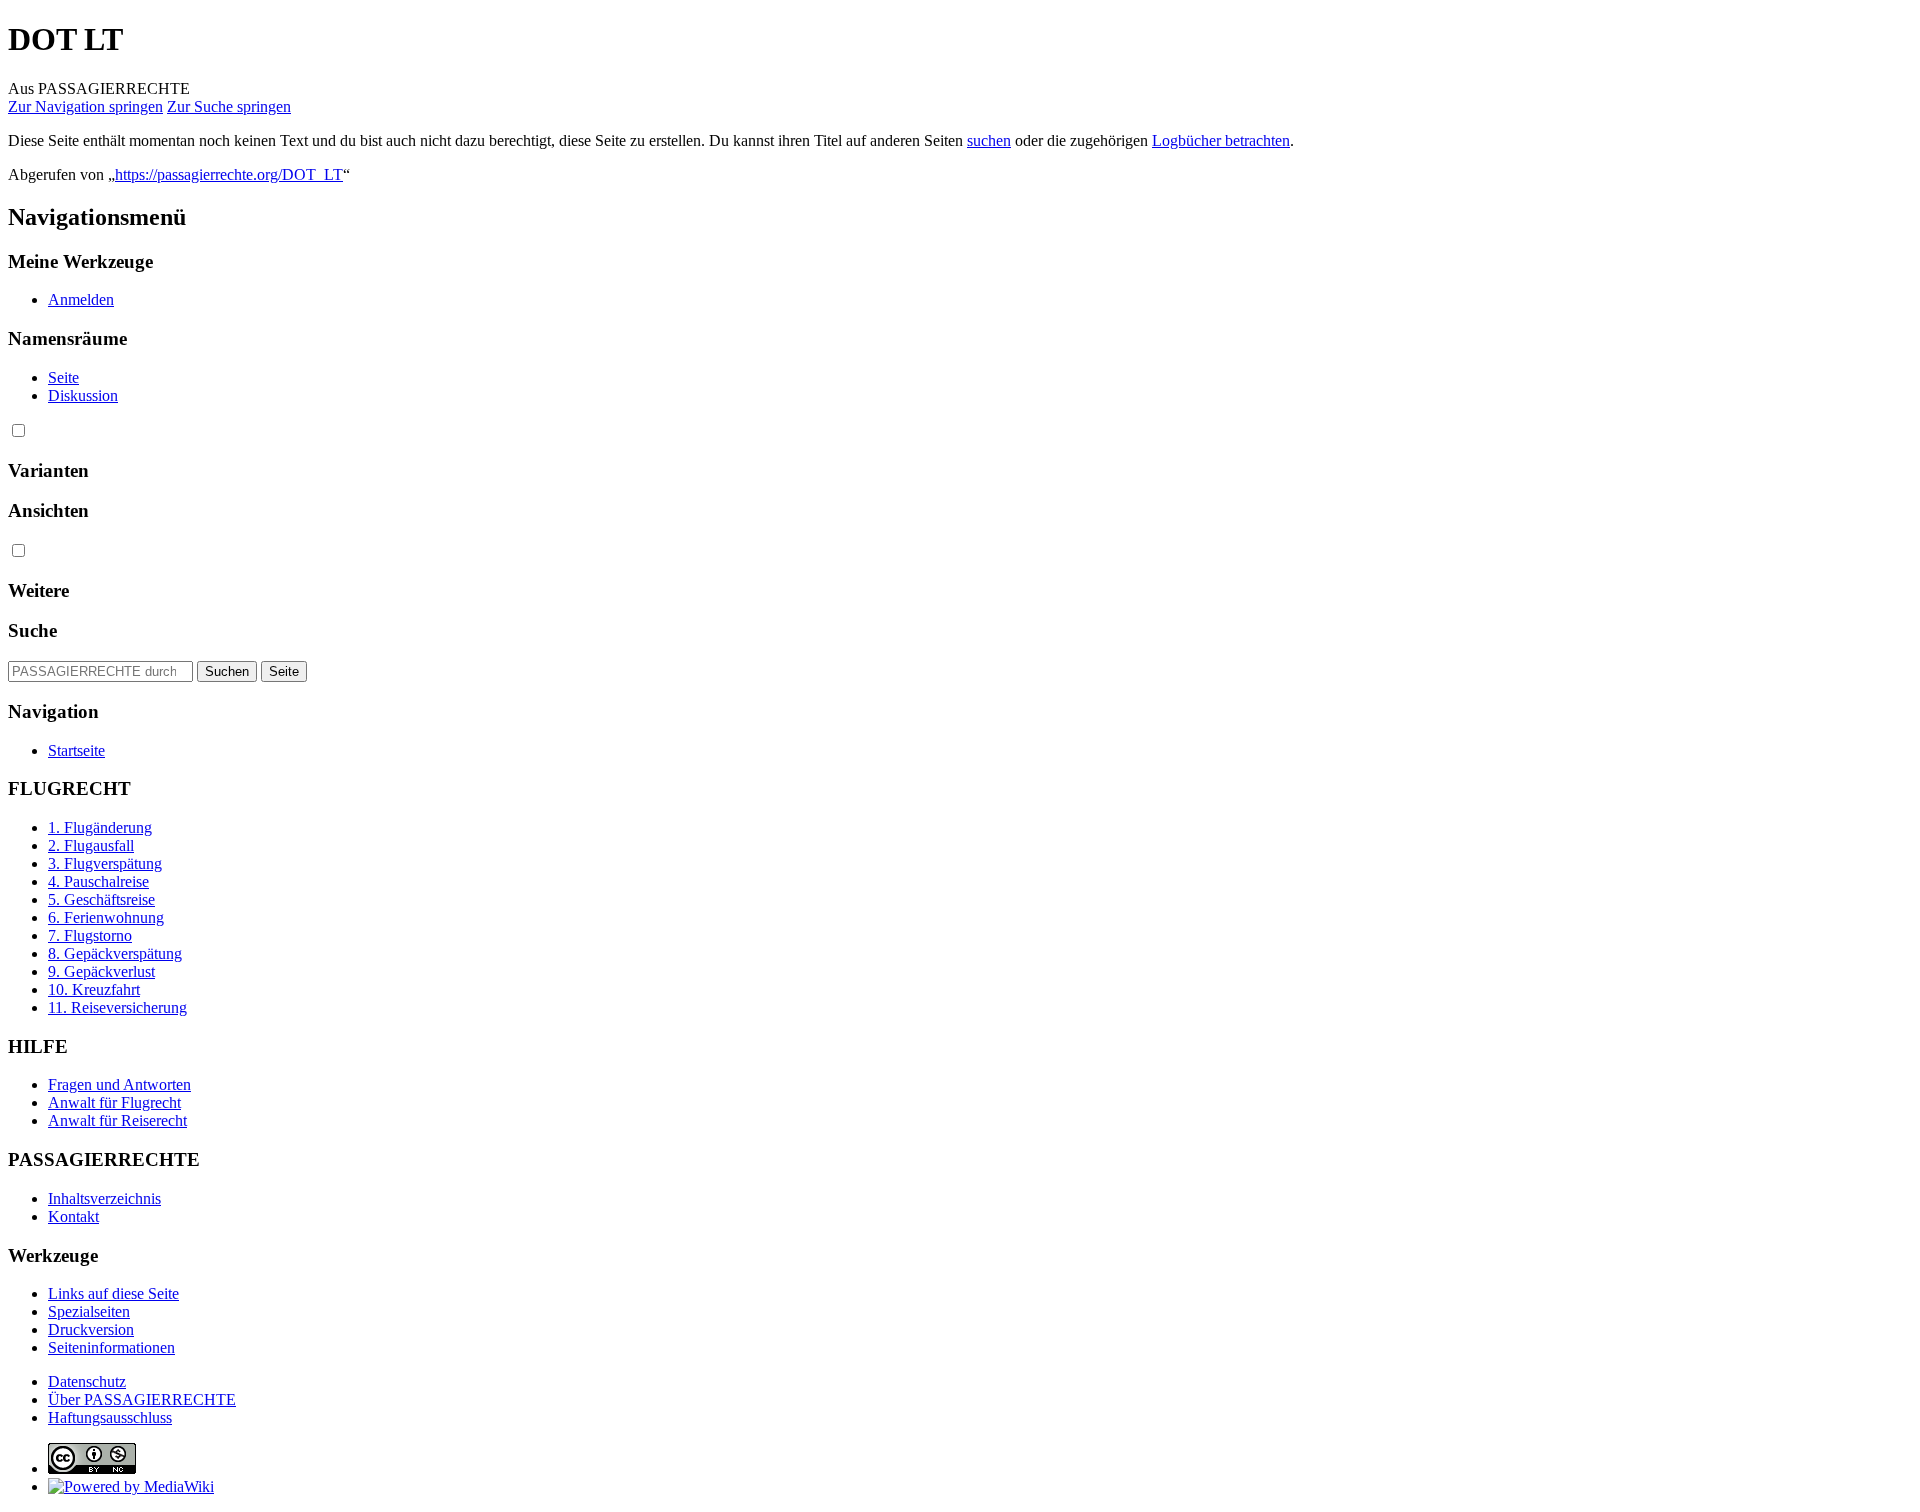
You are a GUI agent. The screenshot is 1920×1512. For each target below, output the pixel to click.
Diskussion (83, 395)
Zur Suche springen (229, 106)
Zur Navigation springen (85, 106)
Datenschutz (87, 1381)
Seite (63, 377)
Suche (32, 630)
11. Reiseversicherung (117, 1007)
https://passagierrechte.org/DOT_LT (229, 174)
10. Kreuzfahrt (94, 989)
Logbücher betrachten (1221, 140)
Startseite (76, 750)
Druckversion (91, 1329)
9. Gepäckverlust (101, 971)
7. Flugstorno (90, 935)
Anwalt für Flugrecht (114, 1102)
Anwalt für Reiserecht (117, 1120)
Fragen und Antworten (119, 1084)
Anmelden (81, 299)
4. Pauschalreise (98, 881)
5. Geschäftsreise (101, 899)
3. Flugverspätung (105, 863)
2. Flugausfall (91, 845)
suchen (989, 140)
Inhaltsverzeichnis (104, 1198)
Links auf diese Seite (113, 1293)
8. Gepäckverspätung (115, 953)
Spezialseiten (89, 1311)
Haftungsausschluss (110, 1417)
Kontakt (73, 1216)
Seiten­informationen (111, 1347)
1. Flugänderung (100, 827)
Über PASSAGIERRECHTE (142, 1399)
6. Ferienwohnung (106, 917)
